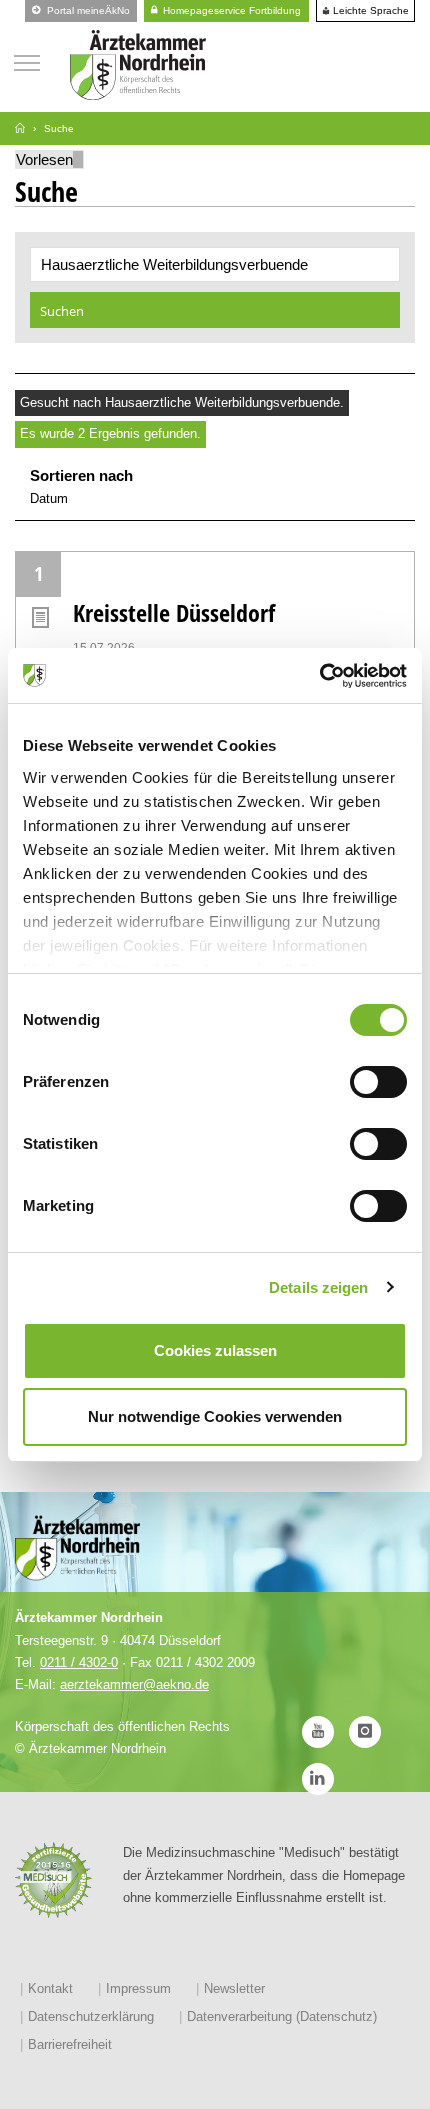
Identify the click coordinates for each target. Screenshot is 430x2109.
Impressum (138, 1988)
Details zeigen (318, 1287)
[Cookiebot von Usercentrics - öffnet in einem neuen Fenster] (319, 676)
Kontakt (50, 1988)
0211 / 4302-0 (79, 1662)
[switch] (378, 1082)
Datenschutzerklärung (91, 2016)
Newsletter (234, 1988)
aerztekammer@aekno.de (134, 1684)
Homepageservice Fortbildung (230, 10)
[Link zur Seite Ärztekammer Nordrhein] (20, 128)
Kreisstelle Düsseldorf (174, 612)
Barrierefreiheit (70, 2044)
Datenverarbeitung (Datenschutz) (282, 2016)
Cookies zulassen (215, 1350)
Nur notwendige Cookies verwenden (215, 1416)
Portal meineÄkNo (87, 10)
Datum (49, 498)
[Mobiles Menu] (27, 60)
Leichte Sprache (369, 11)
